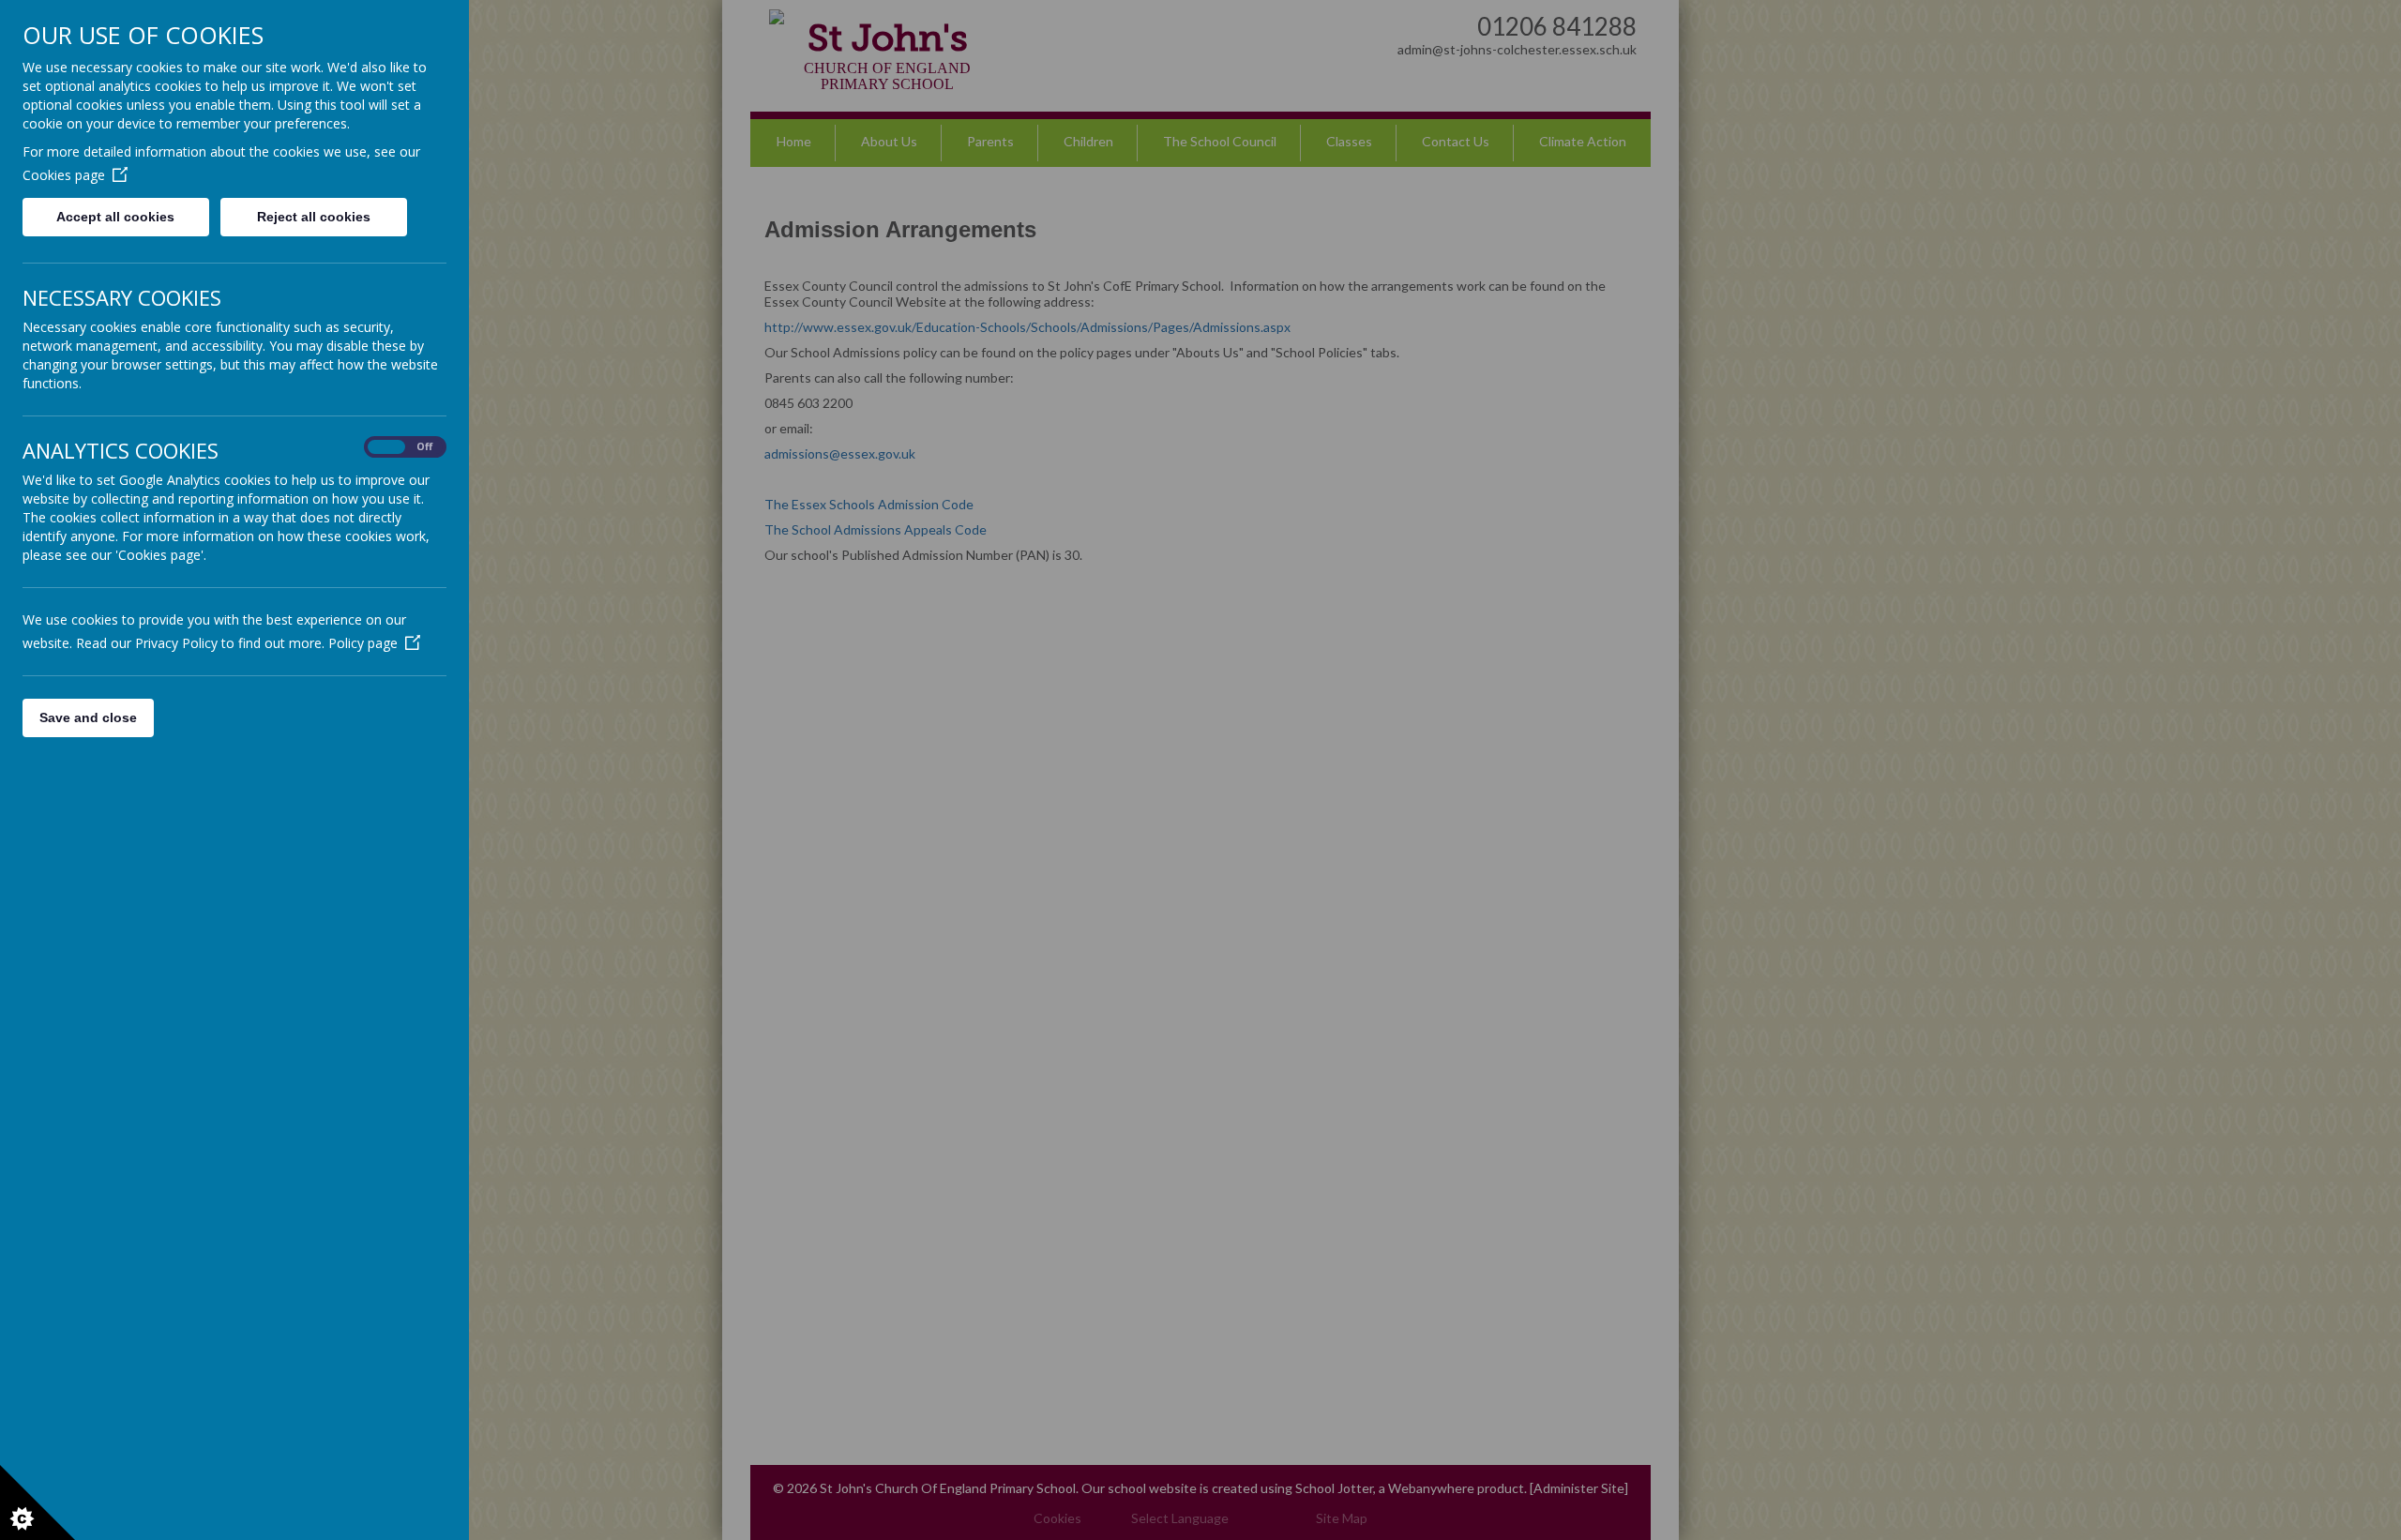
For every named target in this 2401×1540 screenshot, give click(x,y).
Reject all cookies (314, 217)
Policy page (363, 643)
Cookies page (64, 175)
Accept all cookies (115, 217)
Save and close (88, 717)
